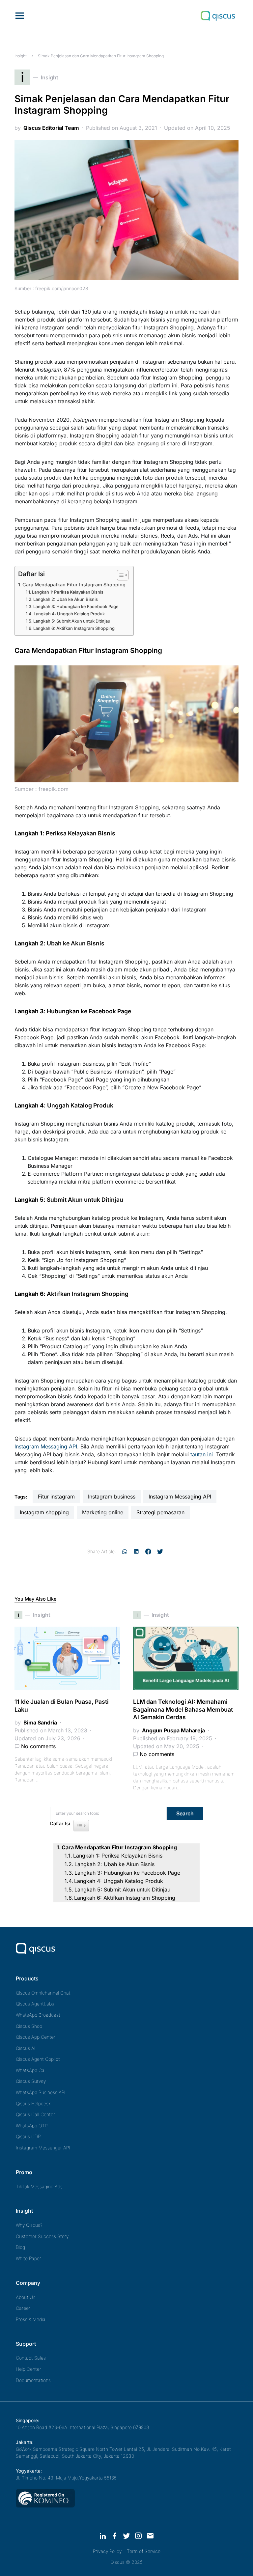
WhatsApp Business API (41, 2092)
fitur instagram (56, 1497)
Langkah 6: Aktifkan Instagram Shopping (74, 628)
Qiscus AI (26, 2048)
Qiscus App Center (36, 2037)
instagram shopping (44, 1512)
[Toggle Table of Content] (119, 575)
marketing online (103, 1512)
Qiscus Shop (29, 2026)
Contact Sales (31, 2358)
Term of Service (144, 2551)
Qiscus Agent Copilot (38, 2059)
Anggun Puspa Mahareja (173, 1730)
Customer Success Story (42, 2236)
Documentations (33, 2380)
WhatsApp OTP (32, 2126)
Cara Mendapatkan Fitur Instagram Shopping (75, 585)
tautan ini (202, 1454)
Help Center (28, 2369)
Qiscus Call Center (35, 2114)
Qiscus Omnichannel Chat (43, 1993)
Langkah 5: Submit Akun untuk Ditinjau (72, 621)
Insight (21, 56)
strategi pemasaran (160, 1512)
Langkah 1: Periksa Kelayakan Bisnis (68, 592)
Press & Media (31, 2319)
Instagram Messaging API (46, 1446)
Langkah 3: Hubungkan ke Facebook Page (76, 606)
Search (185, 1813)
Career (23, 2308)
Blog (20, 2247)
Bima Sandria (40, 1722)
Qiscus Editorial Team (51, 128)
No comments (38, 1746)
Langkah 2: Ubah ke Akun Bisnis (66, 599)
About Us (26, 2297)
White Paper (28, 2258)
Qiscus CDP (28, 2136)
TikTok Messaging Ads (39, 2186)
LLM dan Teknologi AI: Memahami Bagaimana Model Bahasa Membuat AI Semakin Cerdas (183, 1709)
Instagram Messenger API (43, 2148)
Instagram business (112, 1497)
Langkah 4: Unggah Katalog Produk (70, 614)
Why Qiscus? (29, 2225)
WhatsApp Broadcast (38, 2015)
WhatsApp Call (31, 2070)
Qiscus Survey (31, 2081)
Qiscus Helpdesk (33, 2103)
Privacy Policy (107, 2551)
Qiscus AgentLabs (35, 2004)
